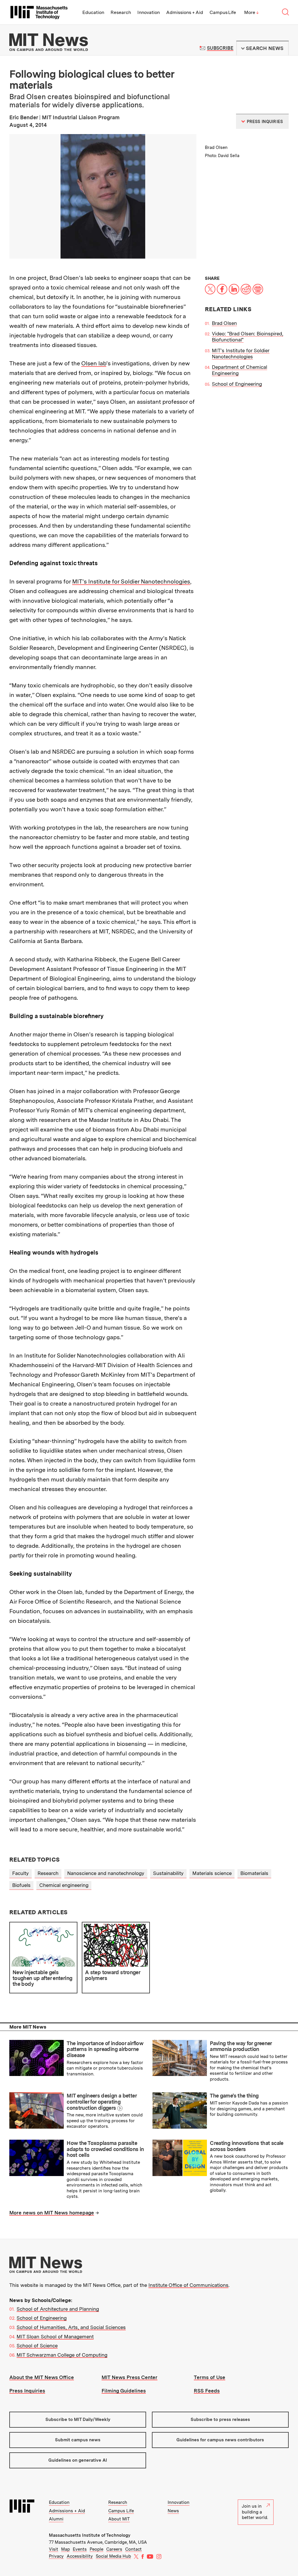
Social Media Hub (113, 2556)
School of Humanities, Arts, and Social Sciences (71, 2327)
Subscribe (220, 48)
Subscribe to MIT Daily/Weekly (78, 2420)
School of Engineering (237, 384)
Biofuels (21, 1885)
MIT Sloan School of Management (55, 2337)
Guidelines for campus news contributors (220, 2440)
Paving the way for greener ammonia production (241, 2046)
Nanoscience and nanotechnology (106, 1873)
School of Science (37, 2346)
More (251, 12)
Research (121, 12)
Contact (133, 2549)
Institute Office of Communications (188, 2285)
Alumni (56, 2519)
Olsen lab (94, 363)
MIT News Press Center (130, 2377)
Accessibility (80, 2556)
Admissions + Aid (185, 12)
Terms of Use (210, 2377)
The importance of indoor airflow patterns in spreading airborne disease (105, 2049)
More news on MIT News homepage (52, 2213)
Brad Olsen (224, 323)
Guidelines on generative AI (78, 2460)
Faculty (21, 1873)
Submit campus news (78, 2440)
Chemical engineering (64, 1885)
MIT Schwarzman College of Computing (62, 2355)
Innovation (149, 12)
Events (80, 2549)
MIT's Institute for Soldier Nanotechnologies (241, 354)
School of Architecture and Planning (58, 2309)
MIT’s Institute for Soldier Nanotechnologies (131, 581)
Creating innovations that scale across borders (246, 2146)
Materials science (212, 1873)
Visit (54, 2549)
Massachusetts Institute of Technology (90, 2535)
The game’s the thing (234, 2096)
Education (93, 12)
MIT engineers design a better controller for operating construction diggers (102, 2102)
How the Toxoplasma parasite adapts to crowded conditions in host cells (105, 2149)
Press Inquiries (27, 2391)
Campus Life (223, 12)
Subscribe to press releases (220, 2420)
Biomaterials (254, 1873)
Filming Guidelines (124, 2391)
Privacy (56, 2556)
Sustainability (168, 1873)
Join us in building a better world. (255, 2512)
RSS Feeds (207, 2391)
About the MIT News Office (42, 2377)
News (173, 2511)
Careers (114, 2549)
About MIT (119, 2519)
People (96, 2549)
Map (65, 2549)
